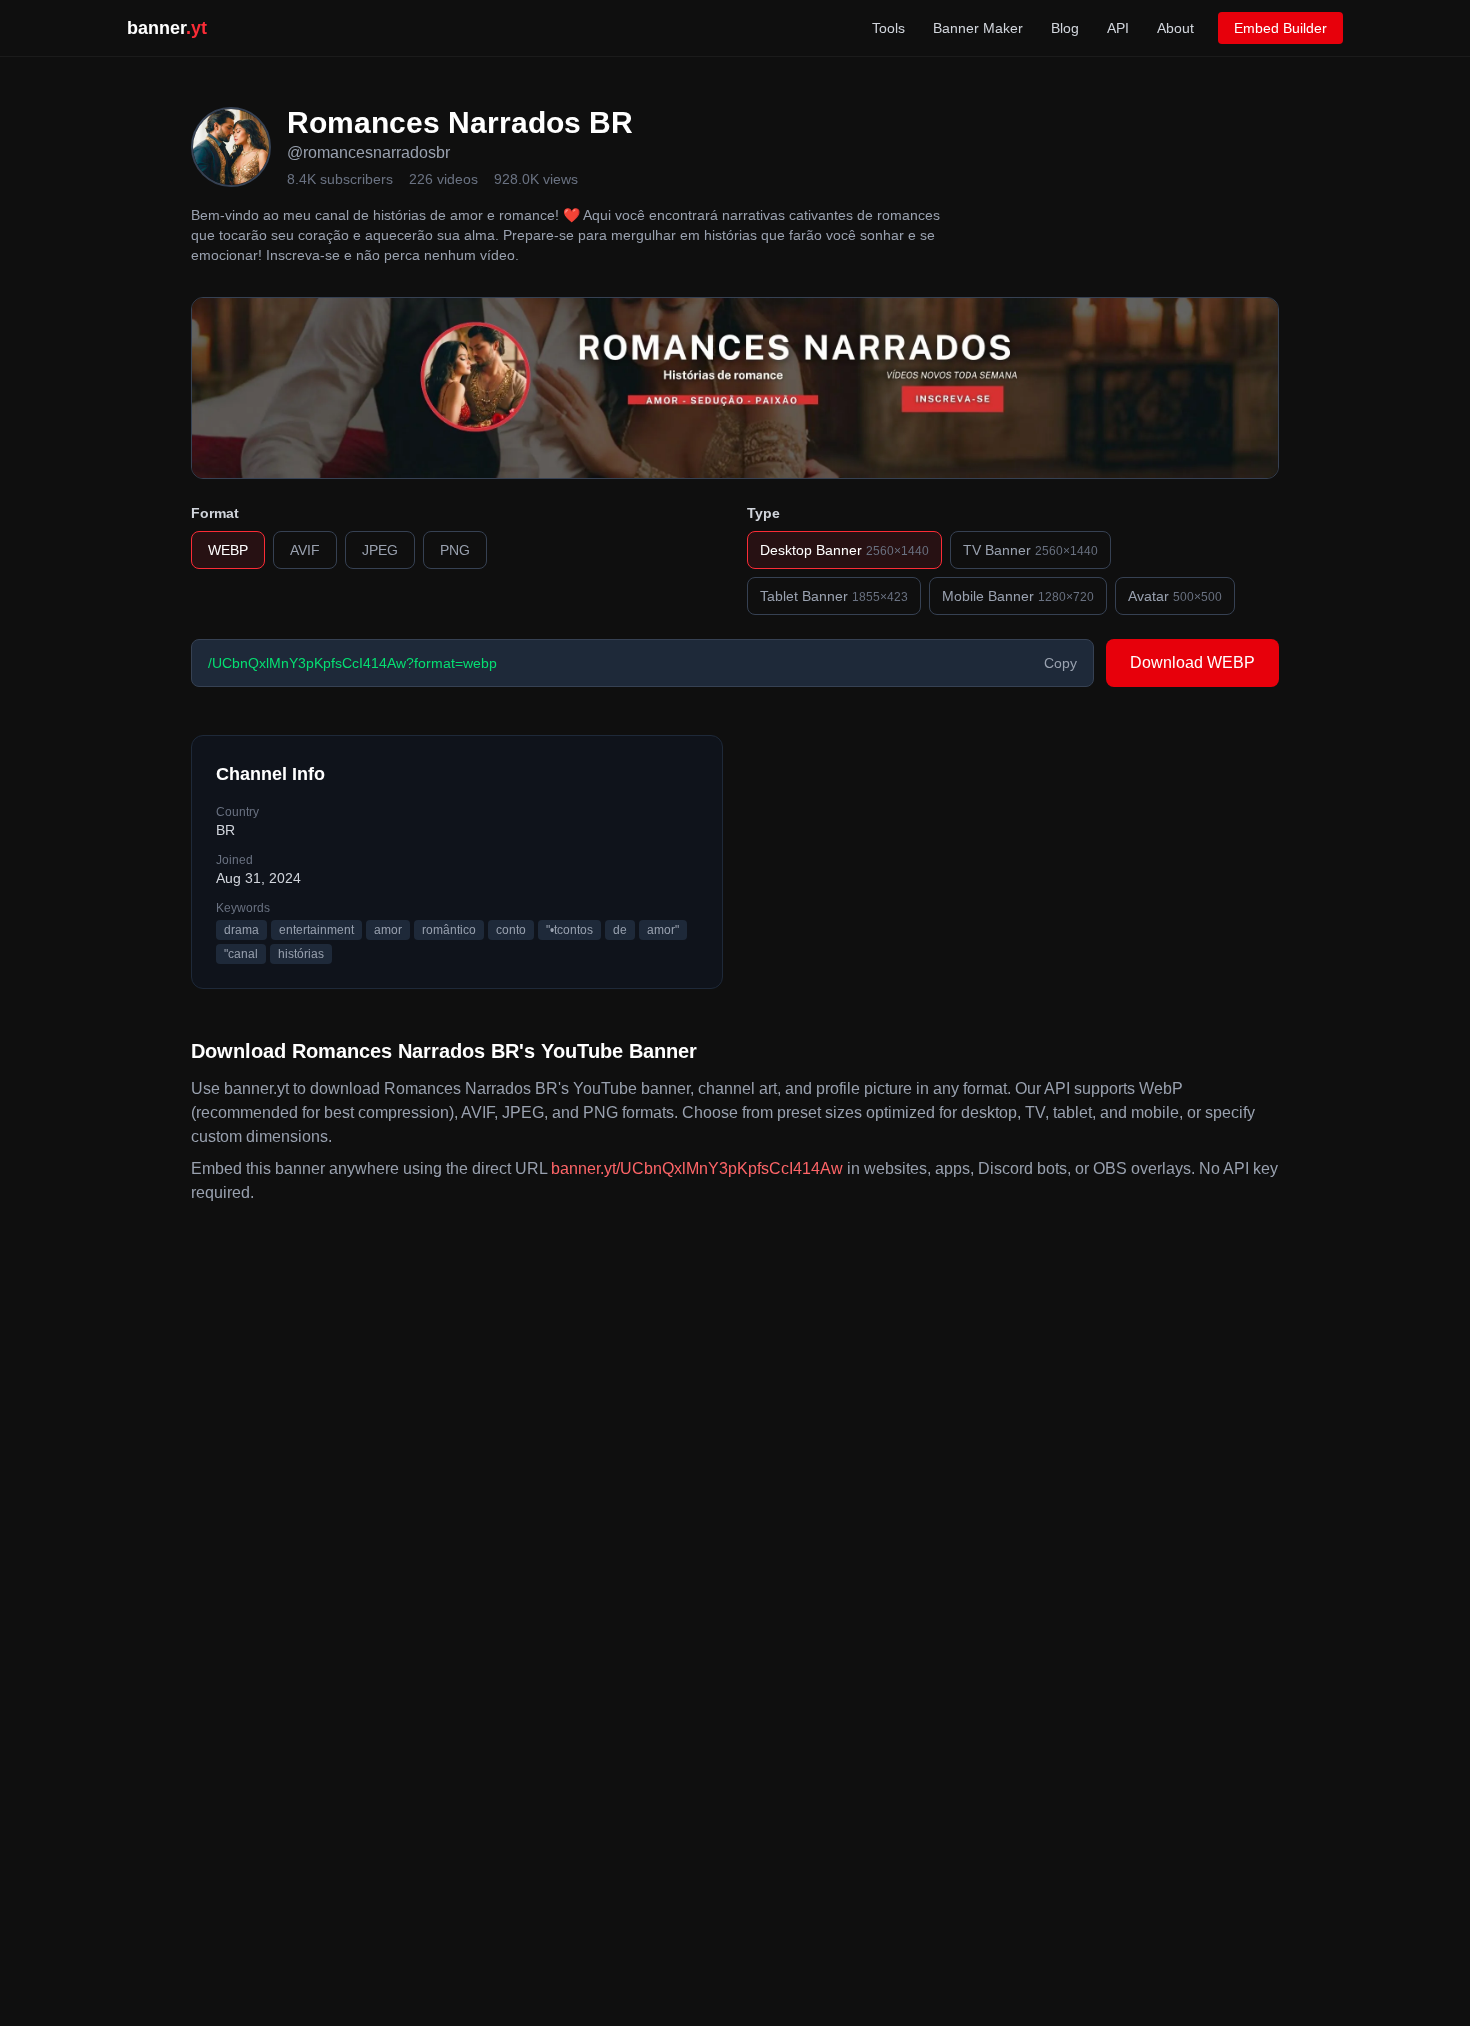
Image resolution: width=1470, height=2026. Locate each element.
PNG (455, 550)
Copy (1060, 663)
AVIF (305, 550)
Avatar (1175, 596)
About (1175, 28)
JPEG (380, 550)
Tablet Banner (834, 596)
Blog (1065, 28)
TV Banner (1030, 550)
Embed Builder (1280, 28)
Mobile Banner (1018, 596)
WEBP (228, 550)
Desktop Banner (844, 550)
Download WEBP (1192, 662)
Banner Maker (978, 28)
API (1118, 28)
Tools (888, 28)
